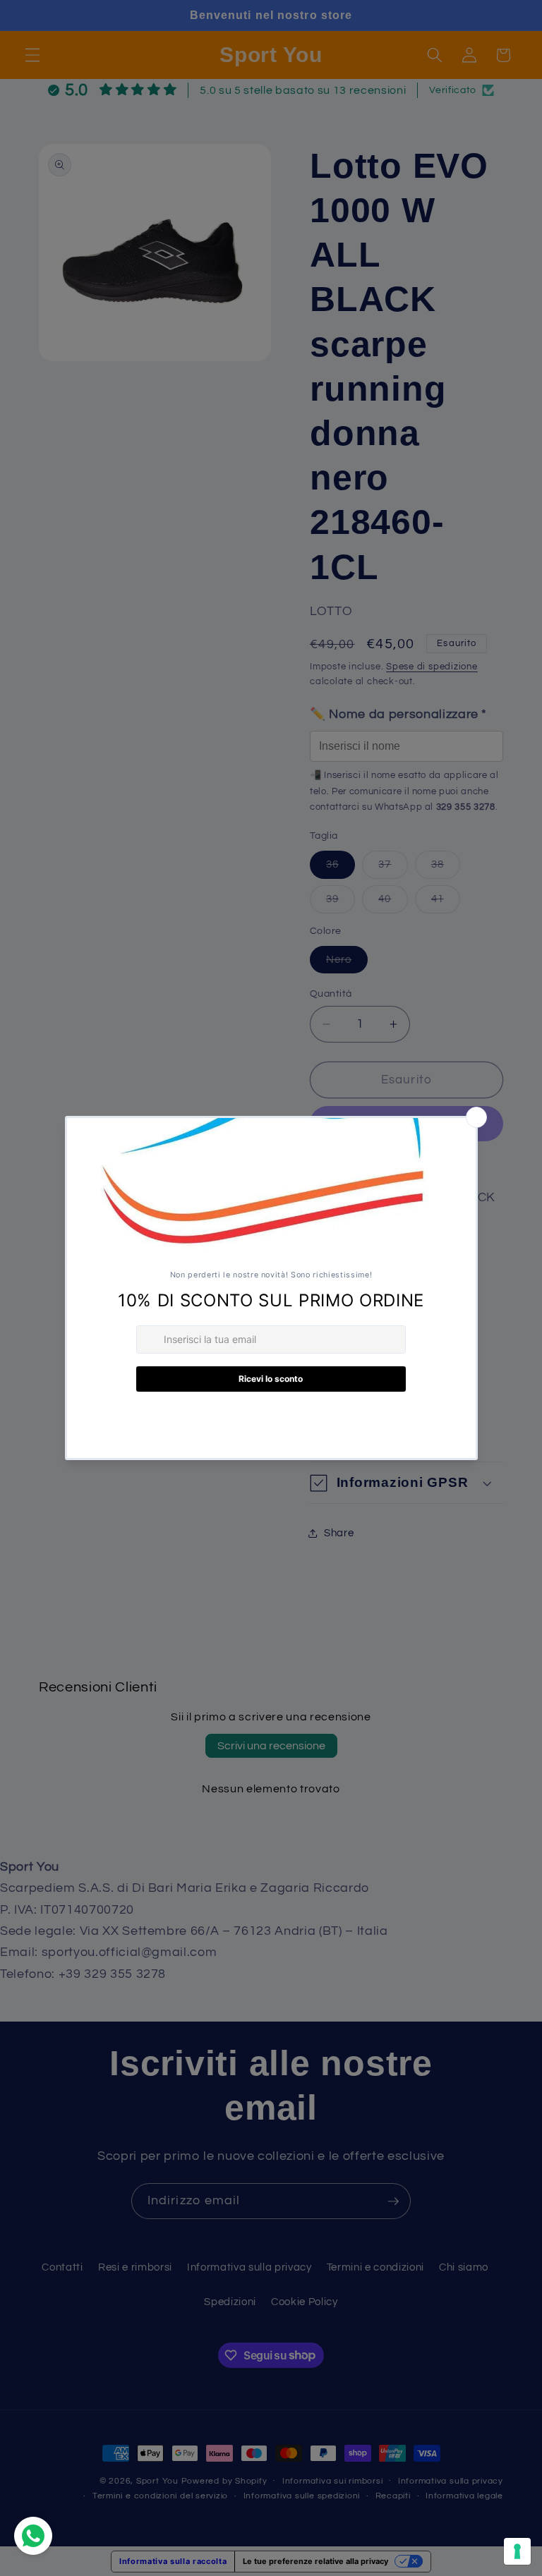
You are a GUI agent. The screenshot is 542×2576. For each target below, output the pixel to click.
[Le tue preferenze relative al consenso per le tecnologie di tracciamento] (517, 2551)
